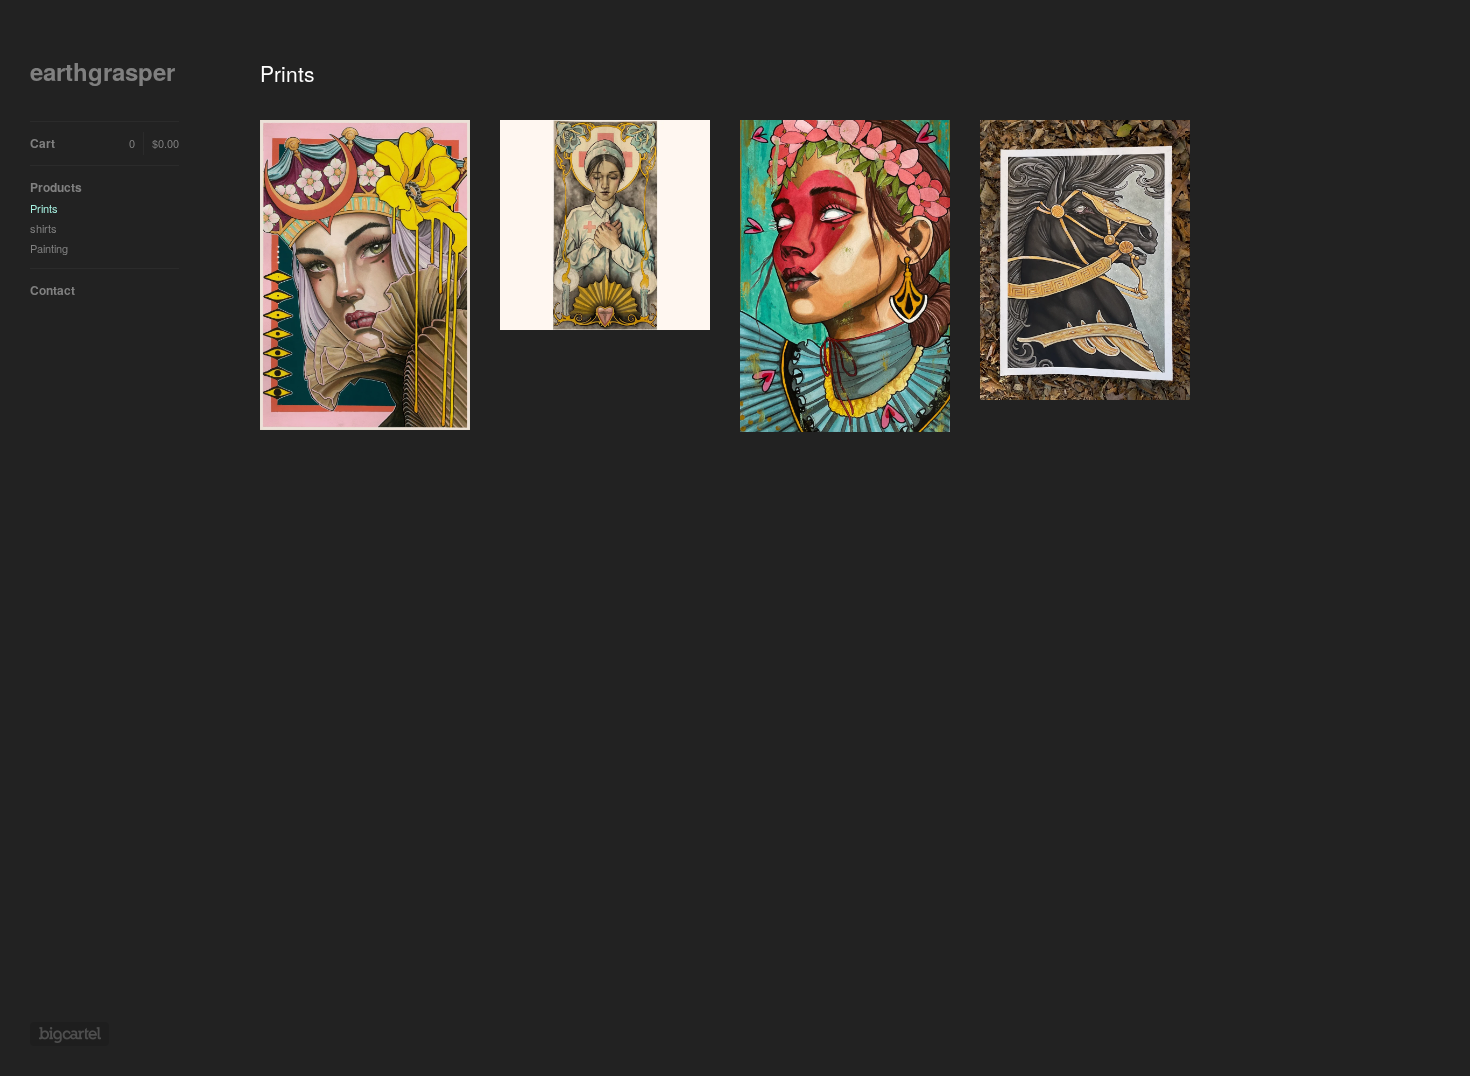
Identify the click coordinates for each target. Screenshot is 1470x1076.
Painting (49, 248)
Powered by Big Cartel (69, 1034)
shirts (43, 228)
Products (56, 187)
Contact (52, 290)
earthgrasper (102, 71)
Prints (44, 208)
